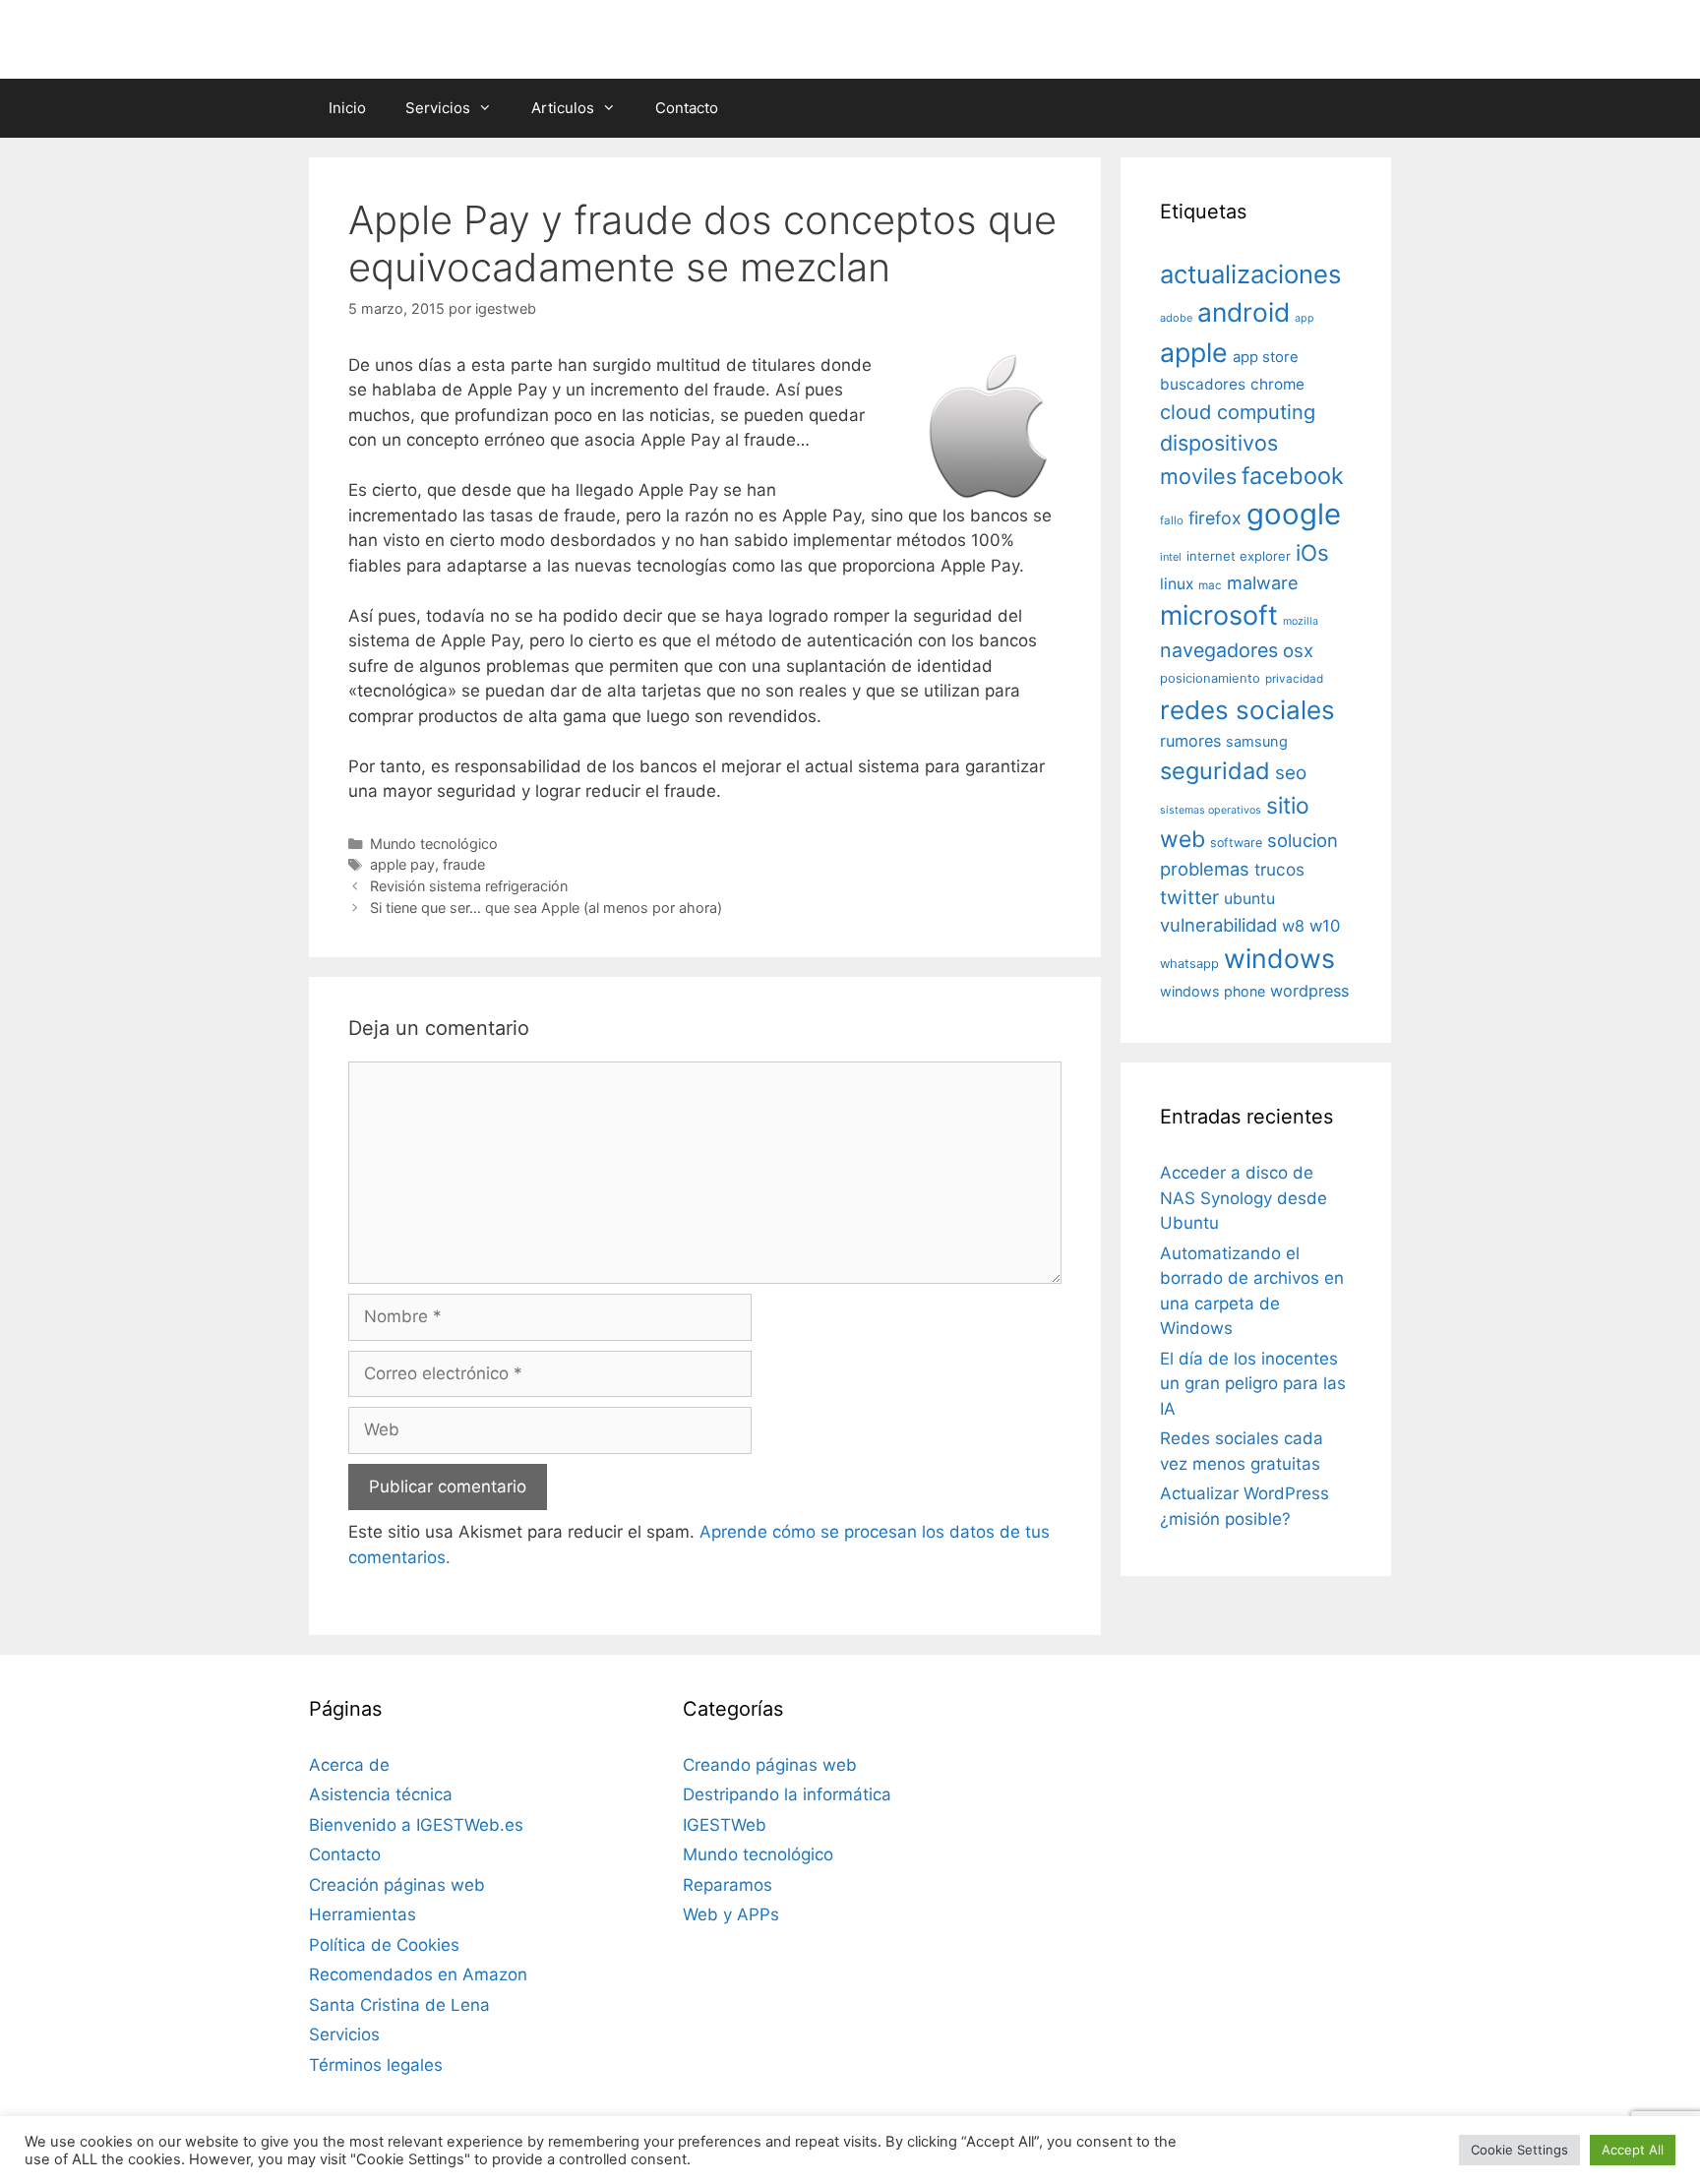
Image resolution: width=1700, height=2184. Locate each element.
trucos (1279, 869)
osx (1298, 650)
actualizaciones (1250, 274)
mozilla (1301, 621)
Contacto (687, 108)
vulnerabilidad (1218, 925)
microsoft (1219, 615)
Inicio (347, 108)
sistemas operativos (1211, 810)
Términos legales (376, 2065)
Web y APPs (731, 1914)
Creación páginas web (397, 1885)
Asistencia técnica (381, 1794)
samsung (1257, 742)
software (1236, 843)
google (1294, 514)
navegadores (1219, 650)
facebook (1293, 476)
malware (1263, 583)
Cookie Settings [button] (1519, 2150)
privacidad (1294, 679)
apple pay (402, 864)
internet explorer (1239, 556)
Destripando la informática (787, 1794)
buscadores (1203, 384)
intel (1171, 557)
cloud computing (1238, 412)
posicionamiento (1210, 678)
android (1244, 312)
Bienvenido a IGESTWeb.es (416, 1825)
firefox (1215, 518)
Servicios (438, 108)
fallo (1172, 520)
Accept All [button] (1633, 2150)
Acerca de (349, 1765)
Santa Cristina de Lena (399, 2005)
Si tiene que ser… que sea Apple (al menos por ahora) (546, 908)
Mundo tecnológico (434, 844)
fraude (464, 864)
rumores (1190, 741)
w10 (1325, 926)
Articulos (563, 108)
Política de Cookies (384, 1945)
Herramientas (363, 1914)
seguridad (1215, 771)
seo (1291, 773)
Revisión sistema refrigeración (469, 886)
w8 (1293, 926)
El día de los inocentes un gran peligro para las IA (1253, 1384)
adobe (1176, 318)
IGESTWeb (725, 1825)
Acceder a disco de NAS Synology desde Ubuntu (1244, 1198)
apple (1194, 352)
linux (1177, 584)
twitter (1189, 897)
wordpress (1309, 991)
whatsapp (1189, 964)
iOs (1312, 552)
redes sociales (1247, 710)
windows (1279, 958)
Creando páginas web (770, 1765)
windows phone (1213, 991)
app (1305, 318)
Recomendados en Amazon (418, 1974)
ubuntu (1249, 899)
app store (1266, 357)
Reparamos (728, 1885)
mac (1210, 585)
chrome (1277, 384)
